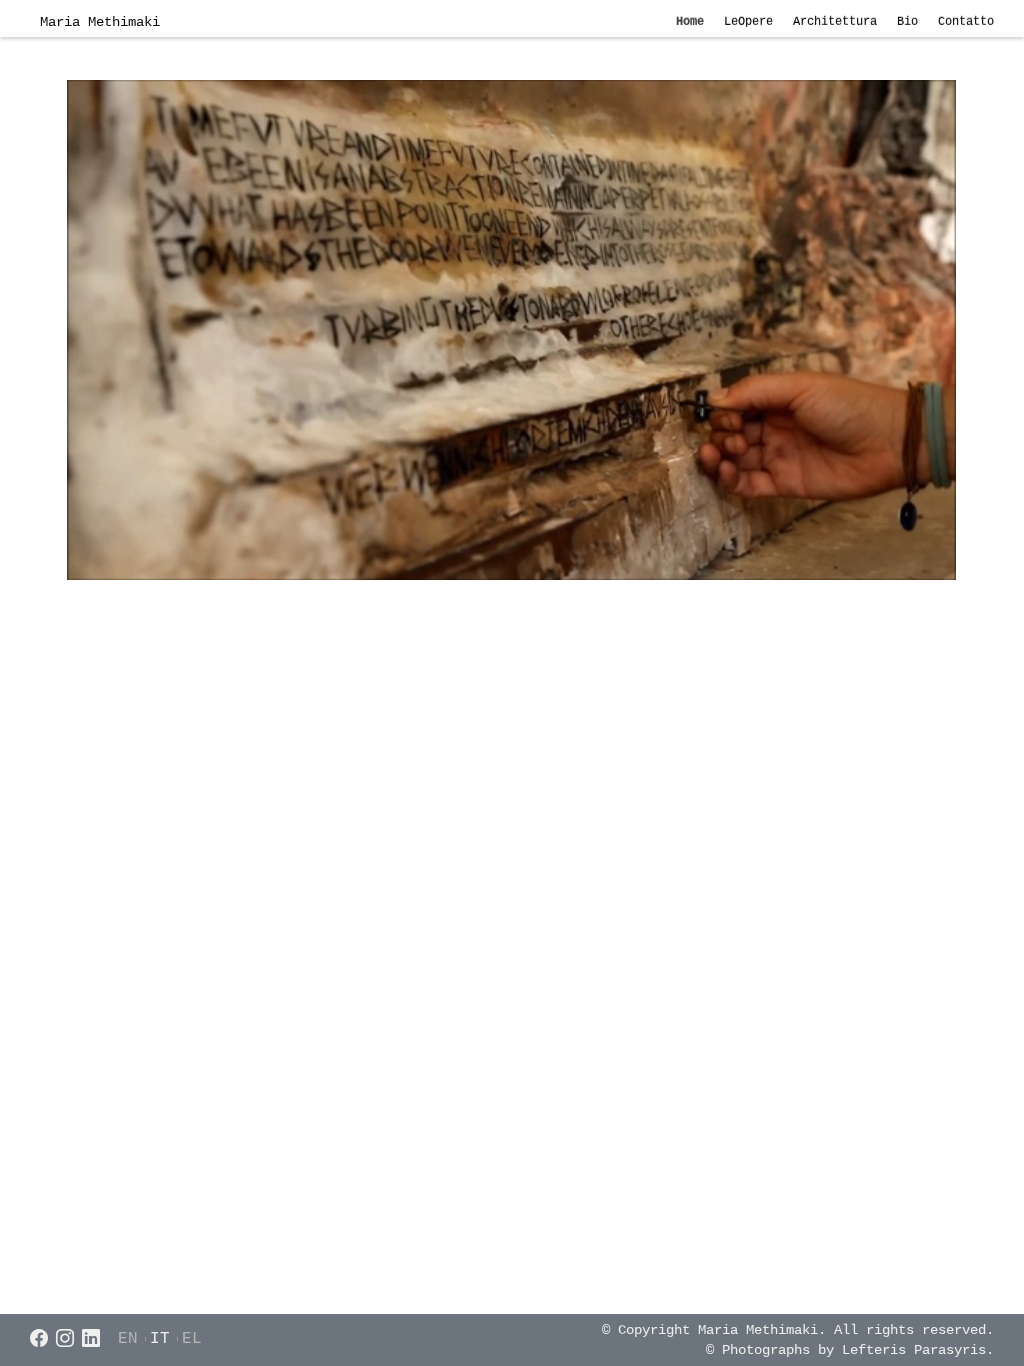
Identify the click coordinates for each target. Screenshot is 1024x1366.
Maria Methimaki (100, 22)
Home (690, 22)
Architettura (835, 22)
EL (192, 1339)
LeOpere (748, 22)
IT (160, 1339)
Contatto (966, 22)
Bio (907, 22)
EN (128, 1339)
